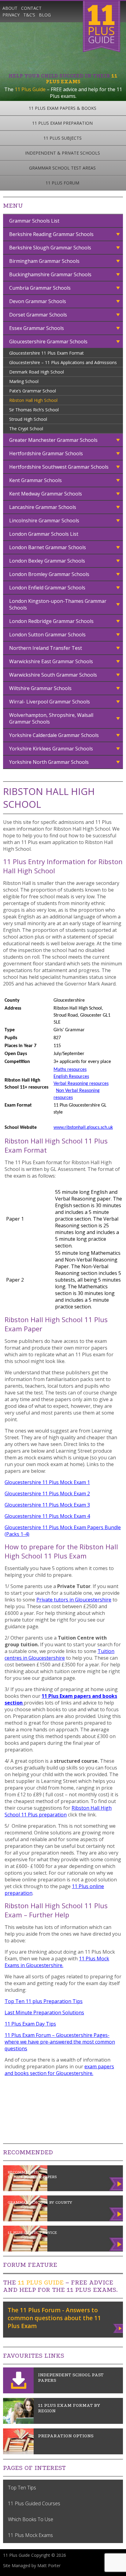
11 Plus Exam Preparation (62, 123)
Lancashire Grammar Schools (43, 507)
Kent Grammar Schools (35, 480)
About (10, 8)
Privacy (11, 15)
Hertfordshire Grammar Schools (46, 453)
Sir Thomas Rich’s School (34, 410)
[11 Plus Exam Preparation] (18, 2453)
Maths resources (70, 1070)
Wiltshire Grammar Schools (40, 688)
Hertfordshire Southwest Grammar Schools (59, 467)
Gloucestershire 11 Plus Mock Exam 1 (47, 1482)
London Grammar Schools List (44, 534)
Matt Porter (49, 2565)
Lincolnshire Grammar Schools (44, 521)
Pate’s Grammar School (33, 391)
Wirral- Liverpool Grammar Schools (50, 702)
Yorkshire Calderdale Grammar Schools (54, 735)
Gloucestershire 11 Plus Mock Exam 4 (47, 1516)
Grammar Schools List (34, 221)
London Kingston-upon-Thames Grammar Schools (58, 604)
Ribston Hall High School (33, 400)
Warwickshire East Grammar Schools (51, 661)
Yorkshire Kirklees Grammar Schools (51, 749)
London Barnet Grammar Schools (48, 547)
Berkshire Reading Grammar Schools (51, 234)
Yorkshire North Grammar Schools (49, 762)
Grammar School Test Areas (62, 168)
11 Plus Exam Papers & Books (63, 108)
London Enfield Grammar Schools (47, 588)
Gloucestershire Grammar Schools (48, 342)
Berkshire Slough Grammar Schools (50, 248)
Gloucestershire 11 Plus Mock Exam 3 (47, 1505)
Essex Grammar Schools (37, 328)
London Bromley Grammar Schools (49, 574)
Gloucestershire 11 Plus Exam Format (46, 353)
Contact (31, 8)
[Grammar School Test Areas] (18, 2422)
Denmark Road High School (37, 372)
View (119, 2327)
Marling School (24, 381)
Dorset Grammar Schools (38, 315)
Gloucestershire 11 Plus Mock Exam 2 (47, 1494)
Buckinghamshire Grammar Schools (50, 274)
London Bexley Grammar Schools (47, 561)
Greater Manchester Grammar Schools (53, 440)
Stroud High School (28, 419)
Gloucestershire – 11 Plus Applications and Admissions (63, 362)
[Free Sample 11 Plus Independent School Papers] (18, 2392)
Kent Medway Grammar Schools (46, 494)
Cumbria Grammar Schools (40, 288)
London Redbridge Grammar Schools (51, 621)
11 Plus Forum (62, 183)
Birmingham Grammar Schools (44, 261)
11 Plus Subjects (63, 138)
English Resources (71, 1077)
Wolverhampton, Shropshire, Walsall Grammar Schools (51, 718)
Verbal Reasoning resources (81, 1084)
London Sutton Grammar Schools (47, 635)
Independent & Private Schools (63, 153)
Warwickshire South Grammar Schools (53, 675)
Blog (45, 15)
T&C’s (29, 15)
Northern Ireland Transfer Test (46, 648)
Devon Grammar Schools (38, 301)
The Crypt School (26, 429)
